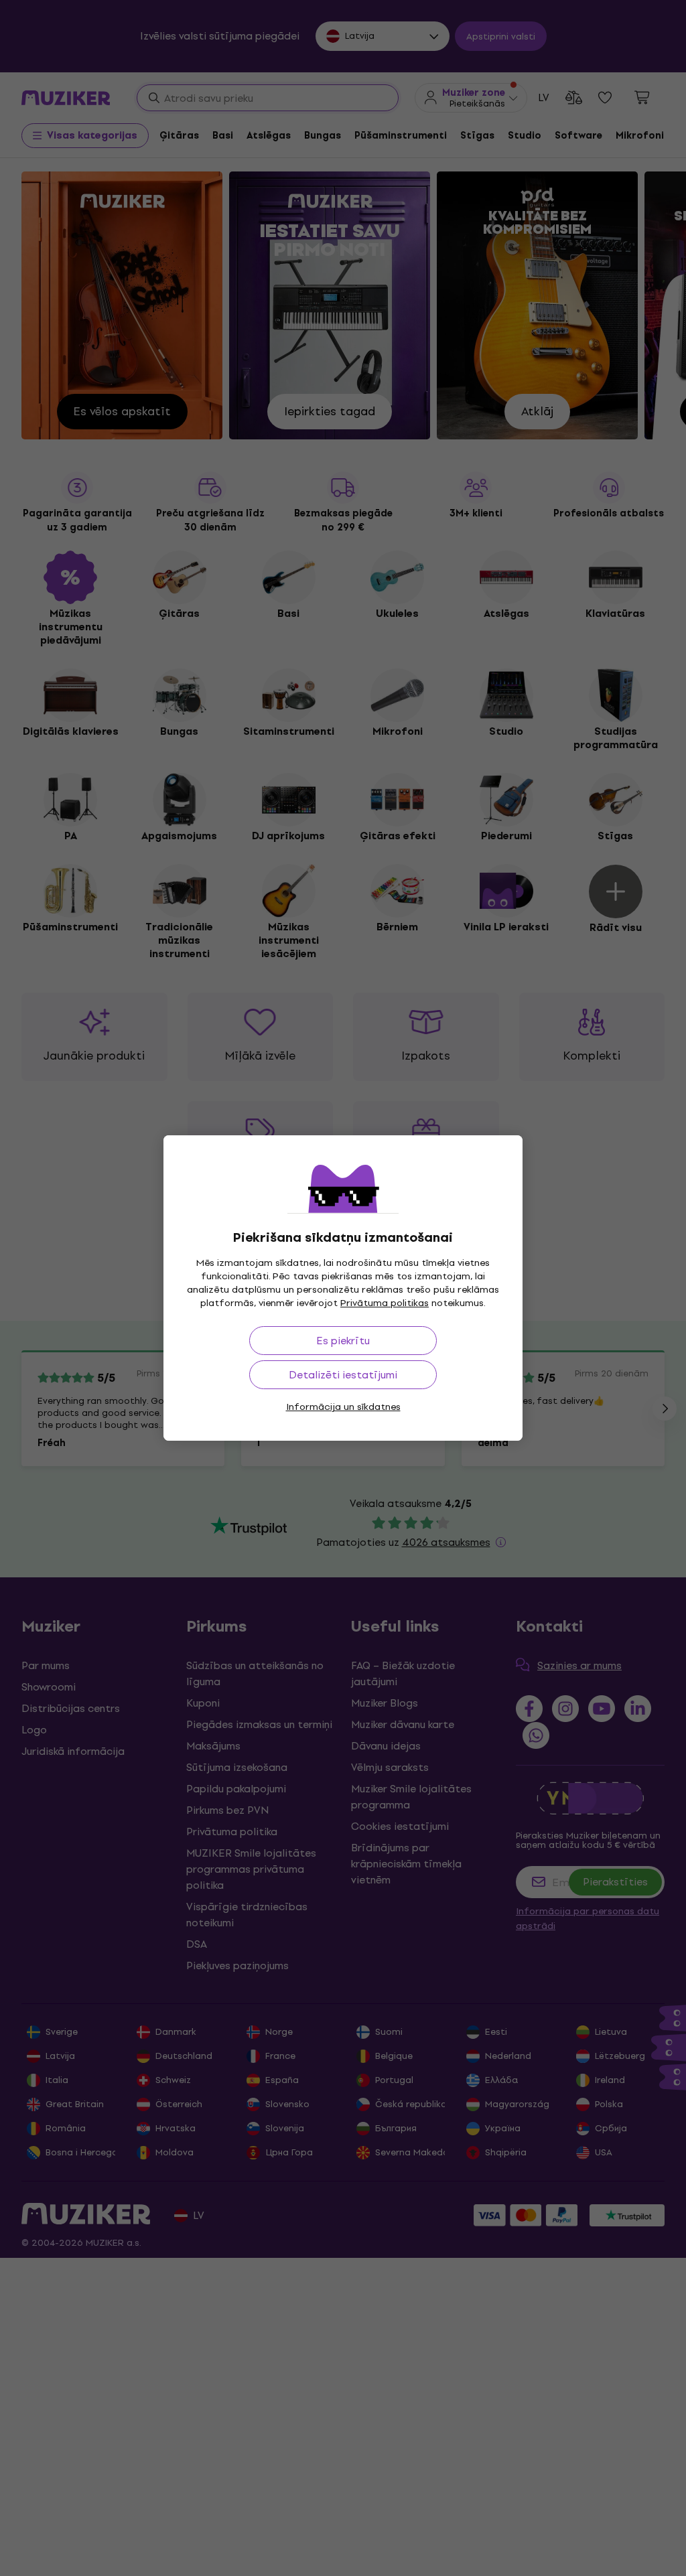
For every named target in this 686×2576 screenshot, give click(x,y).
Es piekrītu (343, 1341)
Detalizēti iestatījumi (343, 1375)
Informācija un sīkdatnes (343, 1407)
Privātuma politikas (385, 1303)
